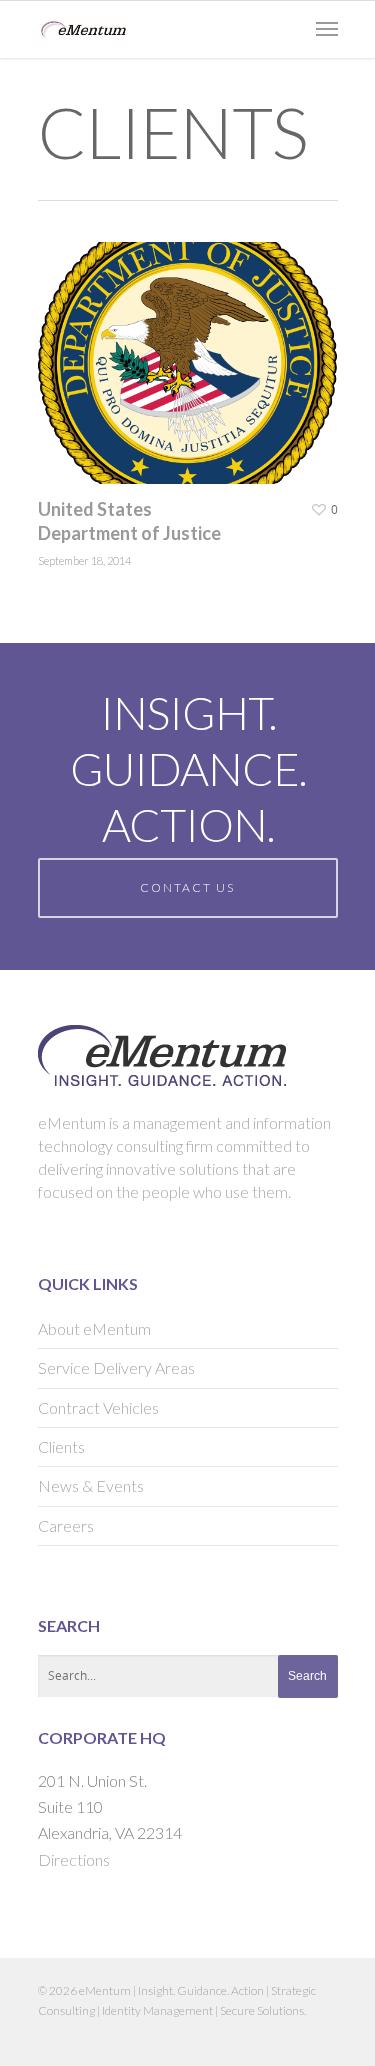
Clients (61, 1446)
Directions (74, 1859)
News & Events (91, 1485)
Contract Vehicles (98, 1407)
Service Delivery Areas (116, 1367)
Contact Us (187, 887)
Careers (66, 1525)
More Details (193, 348)
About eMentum (94, 1328)
